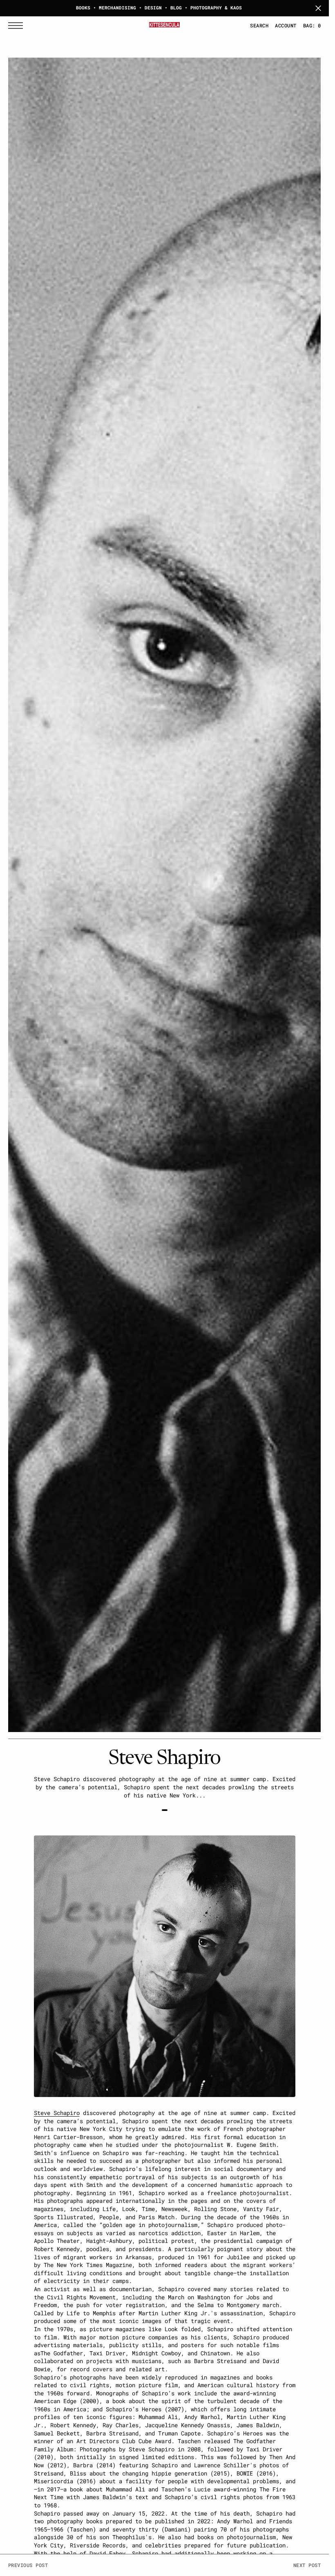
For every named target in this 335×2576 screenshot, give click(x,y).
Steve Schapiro (57, 2113)
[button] (18, 26)
